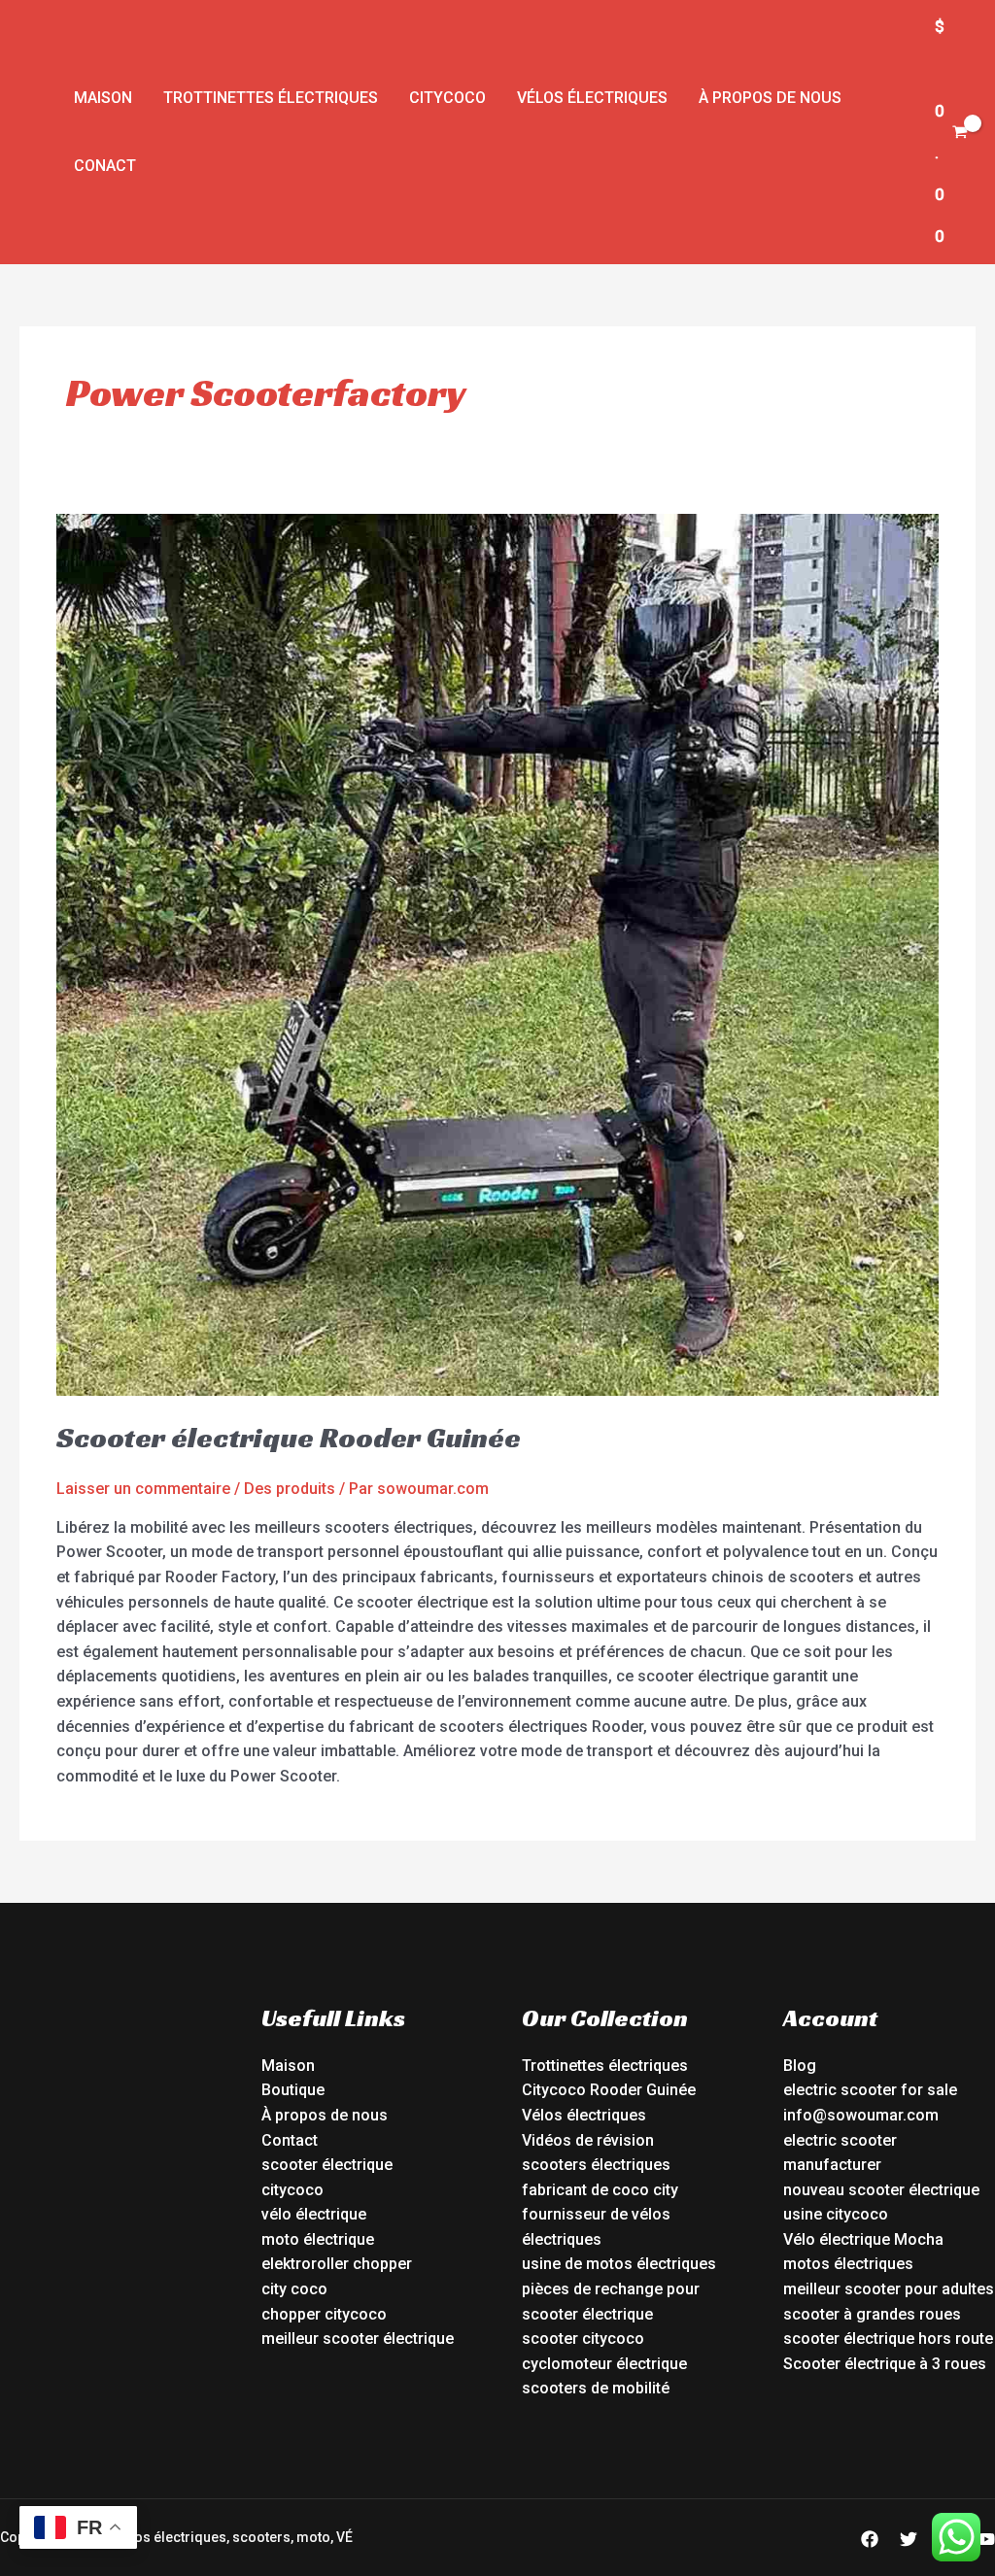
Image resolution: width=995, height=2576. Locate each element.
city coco (294, 2289)
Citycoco (447, 98)
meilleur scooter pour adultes (889, 2289)
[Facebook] (870, 2539)
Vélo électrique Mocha (863, 2239)
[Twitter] (909, 2539)
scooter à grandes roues (872, 2314)
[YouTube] (986, 2539)
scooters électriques (596, 2165)
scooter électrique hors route (888, 2339)
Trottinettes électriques (271, 98)
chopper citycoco (324, 2314)
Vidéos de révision (588, 2140)
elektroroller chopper (337, 2264)
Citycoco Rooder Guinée (609, 2090)
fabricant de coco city (600, 2190)
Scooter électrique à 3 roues (885, 2364)
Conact (105, 166)
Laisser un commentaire (143, 1489)
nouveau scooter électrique (881, 2190)
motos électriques (848, 2264)
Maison (103, 98)
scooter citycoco (583, 2339)
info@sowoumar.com (861, 2115)
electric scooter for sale (870, 2090)
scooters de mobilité (596, 2388)
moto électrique (318, 2239)
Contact (290, 2140)
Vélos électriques (592, 98)
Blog (800, 2066)
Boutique (293, 2090)
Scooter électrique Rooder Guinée (289, 1438)
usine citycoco (836, 2214)
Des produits (290, 1489)
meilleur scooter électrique (358, 2339)
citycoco (292, 2190)
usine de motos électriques (619, 2264)
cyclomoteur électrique (604, 2364)
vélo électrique (314, 2214)
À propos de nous (770, 98)
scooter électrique (327, 2165)
